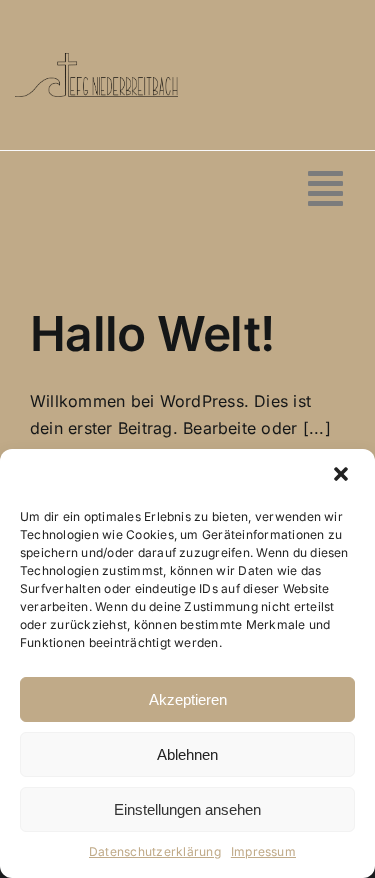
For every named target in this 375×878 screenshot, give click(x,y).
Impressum (263, 851)
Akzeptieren (188, 699)
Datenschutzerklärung (155, 851)
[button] (343, 476)
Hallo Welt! (152, 333)
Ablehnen (187, 754)
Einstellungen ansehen (187, 809)
